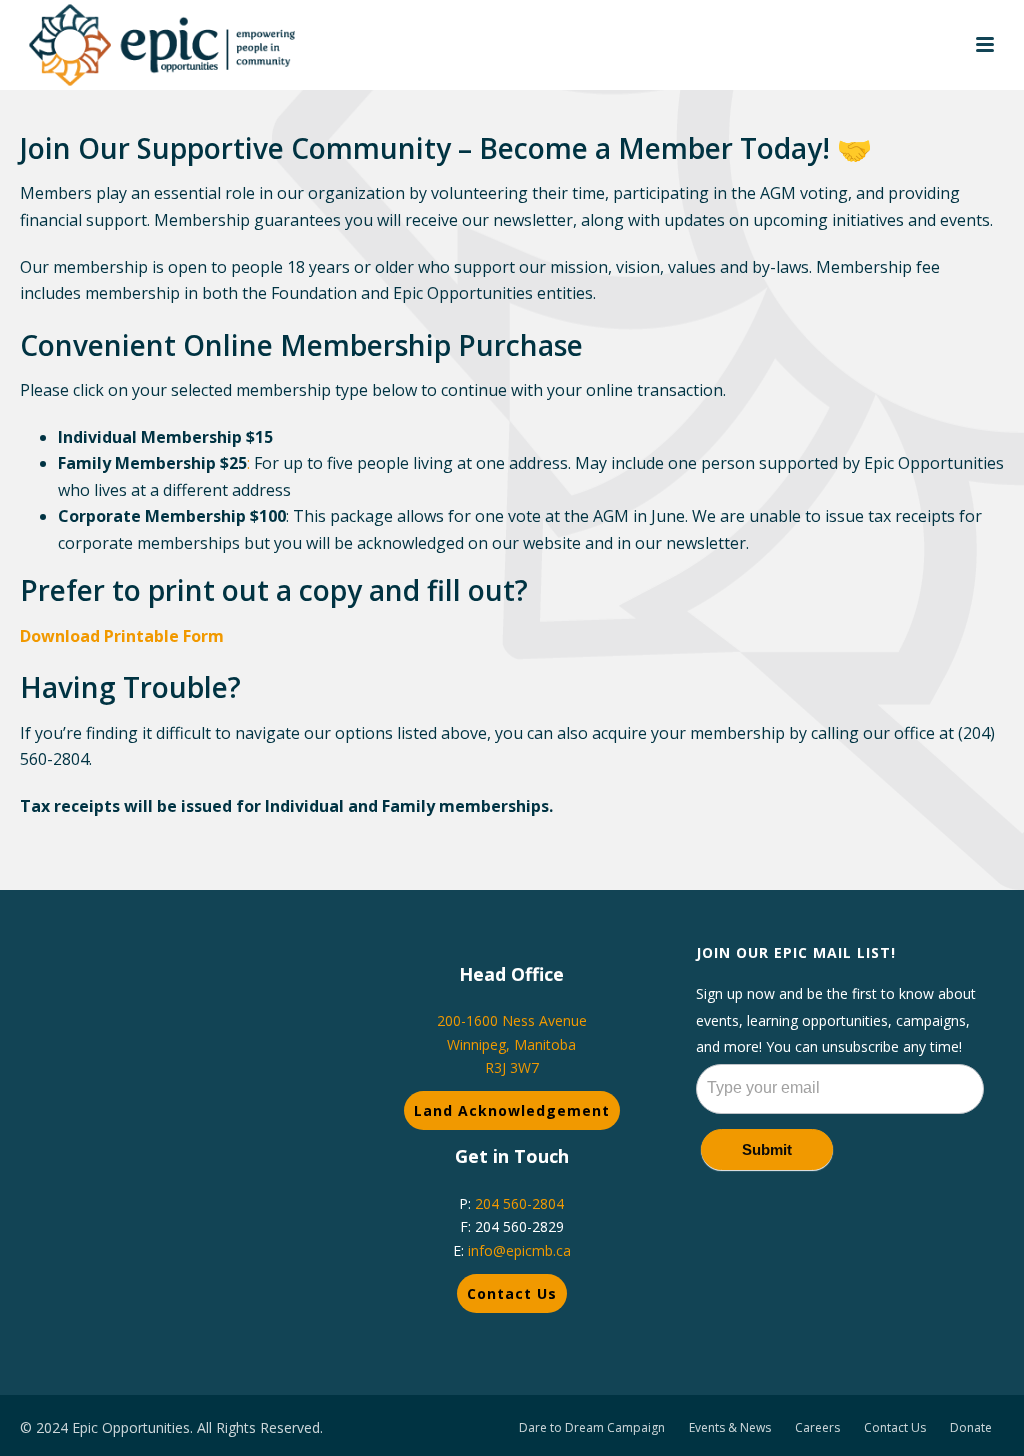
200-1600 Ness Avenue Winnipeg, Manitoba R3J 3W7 (512, 1043)
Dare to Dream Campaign (592, 1428)
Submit (767, 1149)
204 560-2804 (519, 1203)
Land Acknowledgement (512, 1110)
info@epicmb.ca (519, 1250)
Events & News (730, 1428)
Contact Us (512, 1293)
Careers (817, 1428)
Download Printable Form (122, 636)
